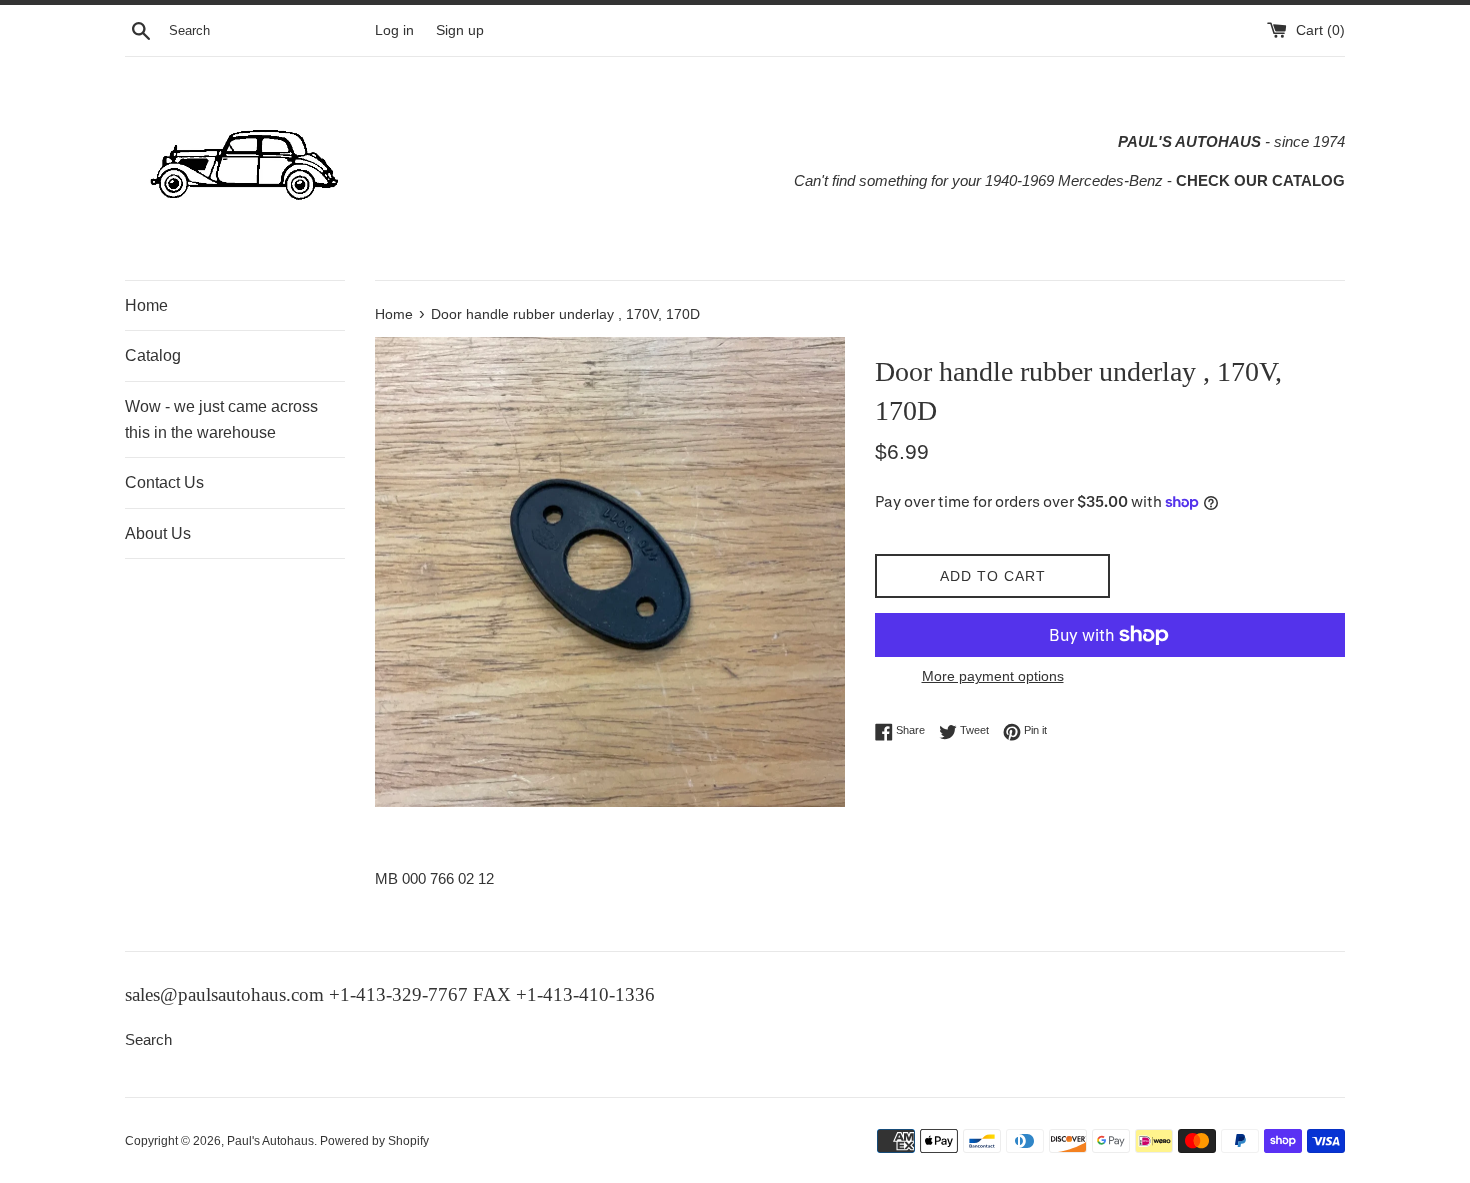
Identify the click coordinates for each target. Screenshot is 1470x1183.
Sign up (460, 30)
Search (148, 1039)
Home (146, 305)
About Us (158, 533)
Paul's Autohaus (270, 1141)
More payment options (993, 676)
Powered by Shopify (374, 1141)
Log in (394, 30)
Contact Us (164, 482)
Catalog (153, 355)
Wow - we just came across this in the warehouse (221, 419)
